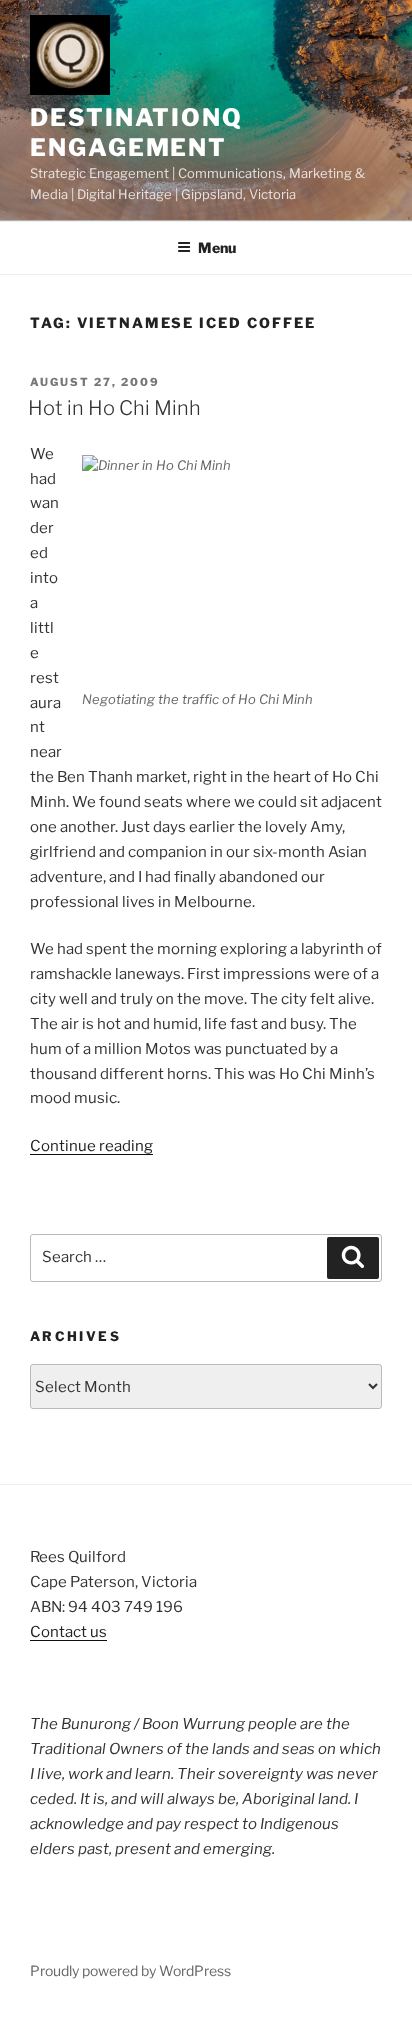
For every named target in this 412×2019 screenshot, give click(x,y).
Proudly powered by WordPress (130, 1970)
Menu (217, 247)
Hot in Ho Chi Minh (114, 408)
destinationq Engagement (136, 132)
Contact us (68, 1632)
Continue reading (91, 1146)
